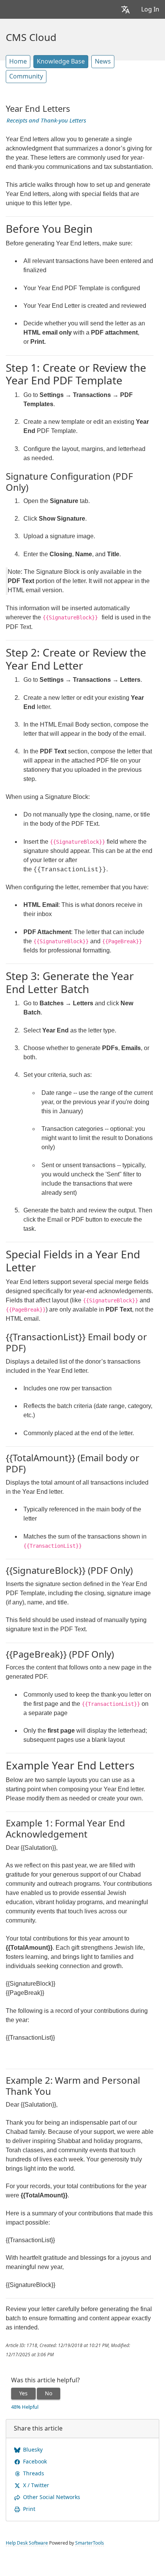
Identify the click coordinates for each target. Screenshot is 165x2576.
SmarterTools (90, 2543)
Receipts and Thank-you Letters (46, 121)
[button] (125, 9)
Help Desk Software (27, 2543)
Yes (23, 2393)
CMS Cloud (31, 38)
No (49, 2393)
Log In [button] (150, 9)
